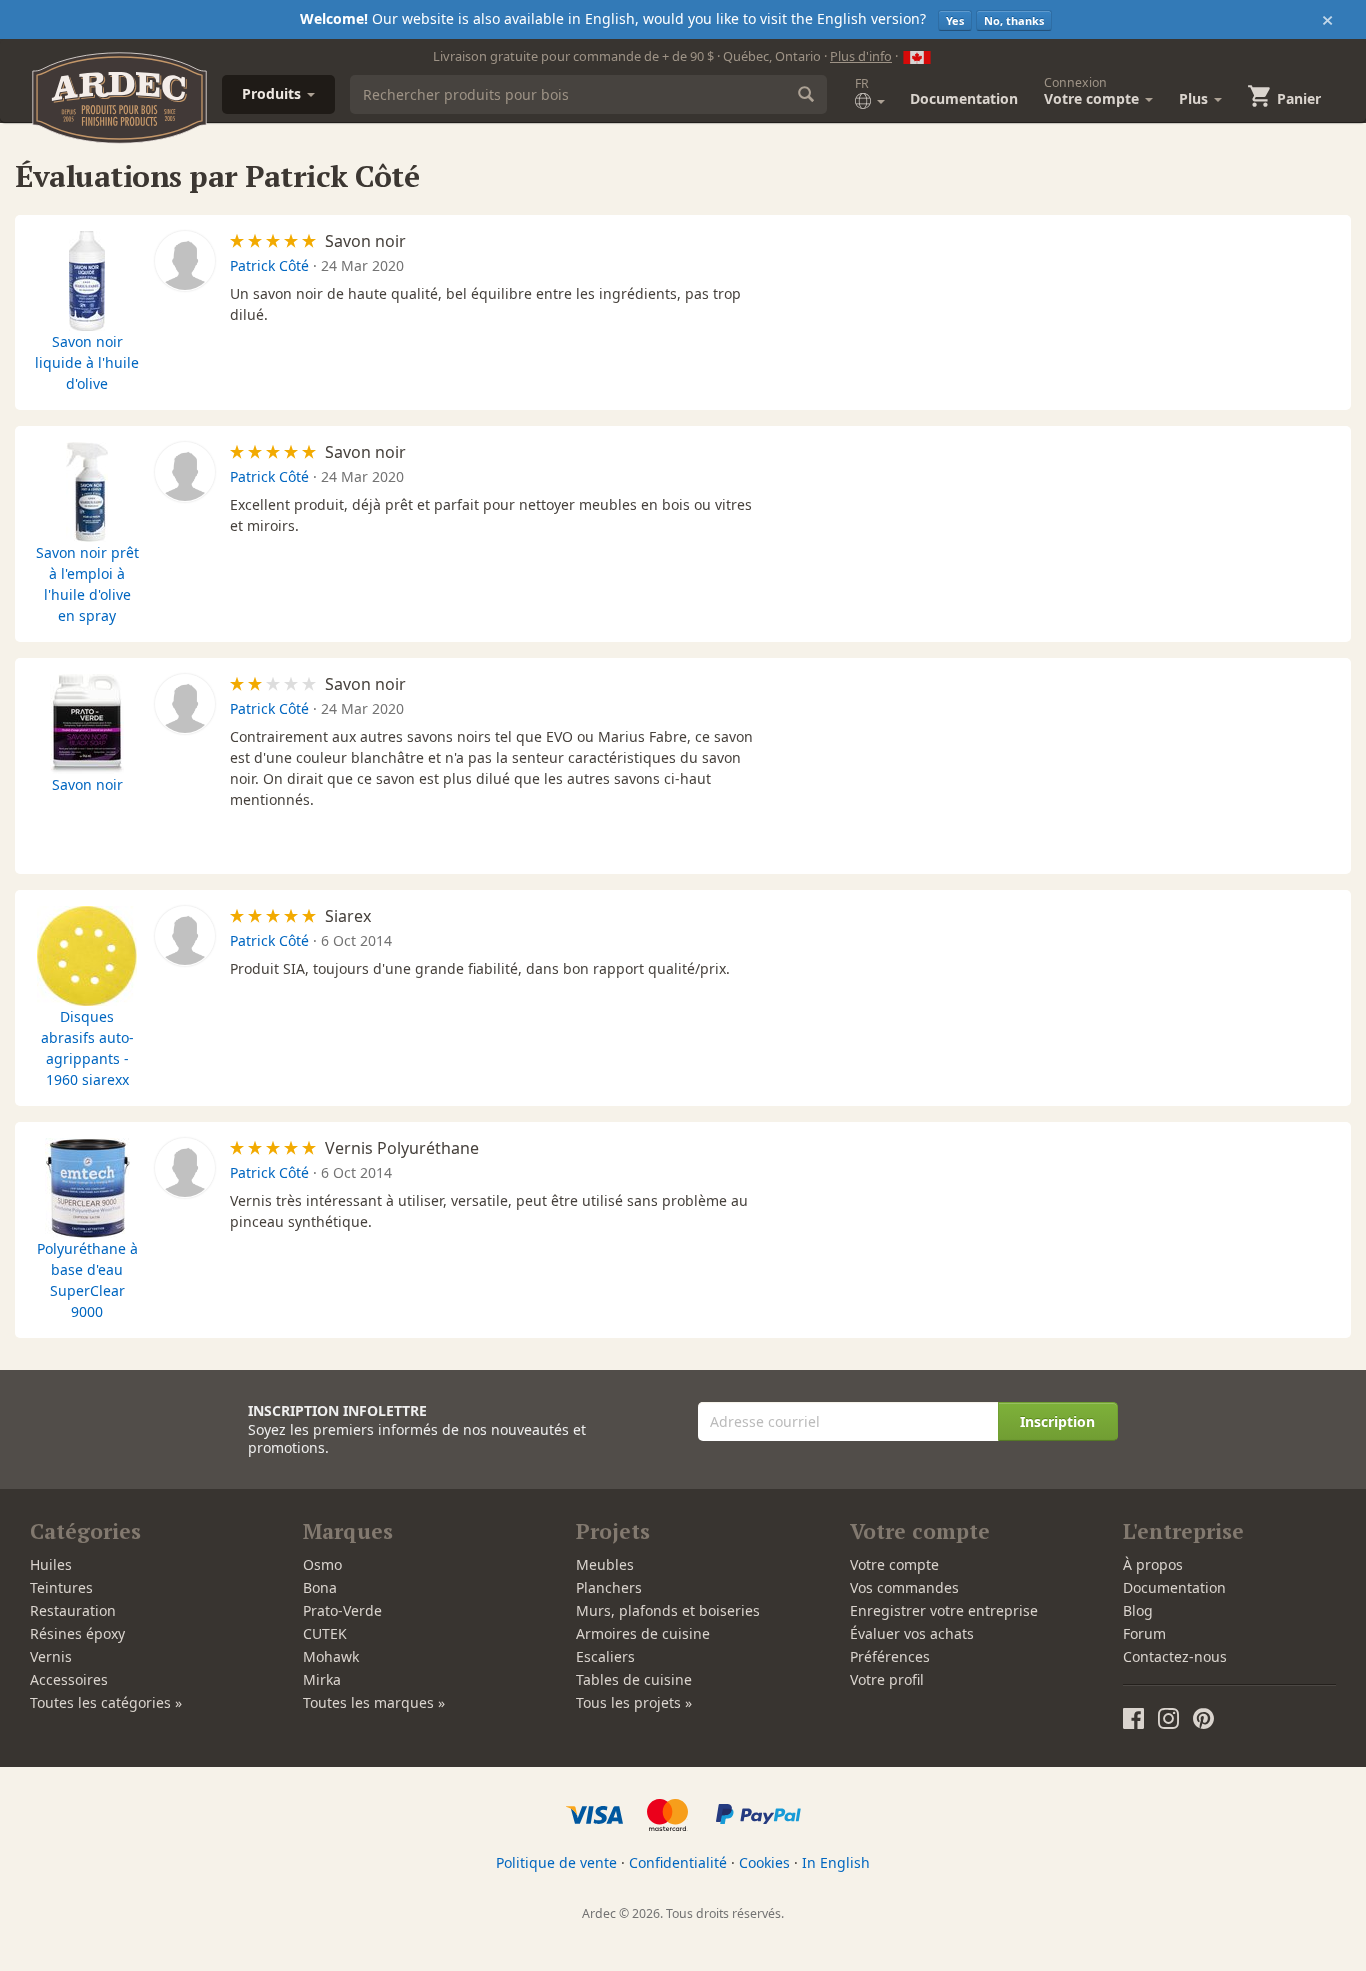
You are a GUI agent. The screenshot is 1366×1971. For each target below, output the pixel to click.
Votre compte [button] (1093, 91)
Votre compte (894, 1564)
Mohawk (331, 1656)
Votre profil (887, 1679)
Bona (320, 1587)
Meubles (605, 1564)
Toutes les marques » (374, 1702)
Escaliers (605, 1656)
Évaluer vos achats (912, 1633)
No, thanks (1014, 20)
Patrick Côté (269, 265)
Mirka (322, 1679)
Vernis (51, 1656)
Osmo (322, 1564)
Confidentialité (678, 1862)
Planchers (609, 1587)
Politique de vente (556, 1862)
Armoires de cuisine (643, 1633)
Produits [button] (273, 93)
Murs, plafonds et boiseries (668, 1610)
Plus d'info (861, 56)
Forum (1144, 1633)
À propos (1153, 1564)
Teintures (61, 1587)
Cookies (764, 1862)
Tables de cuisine (634, 1679)
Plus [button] (1195, 98)
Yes (955, 20)
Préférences (890, 1656)
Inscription (1057, 1421)
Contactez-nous (1175, 1656)
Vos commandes (904, 1587)
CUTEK (325, 1633)
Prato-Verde (342, 1610)
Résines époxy (77, 1633)
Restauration (73, 1610)
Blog (1138, 1610)
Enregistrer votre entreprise (944, 1610)
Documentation (964, 98)
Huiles (51, 1564)
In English (836, 1862)
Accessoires (69, 1679)
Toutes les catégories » (106, 1702)
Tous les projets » (634, 1702)
